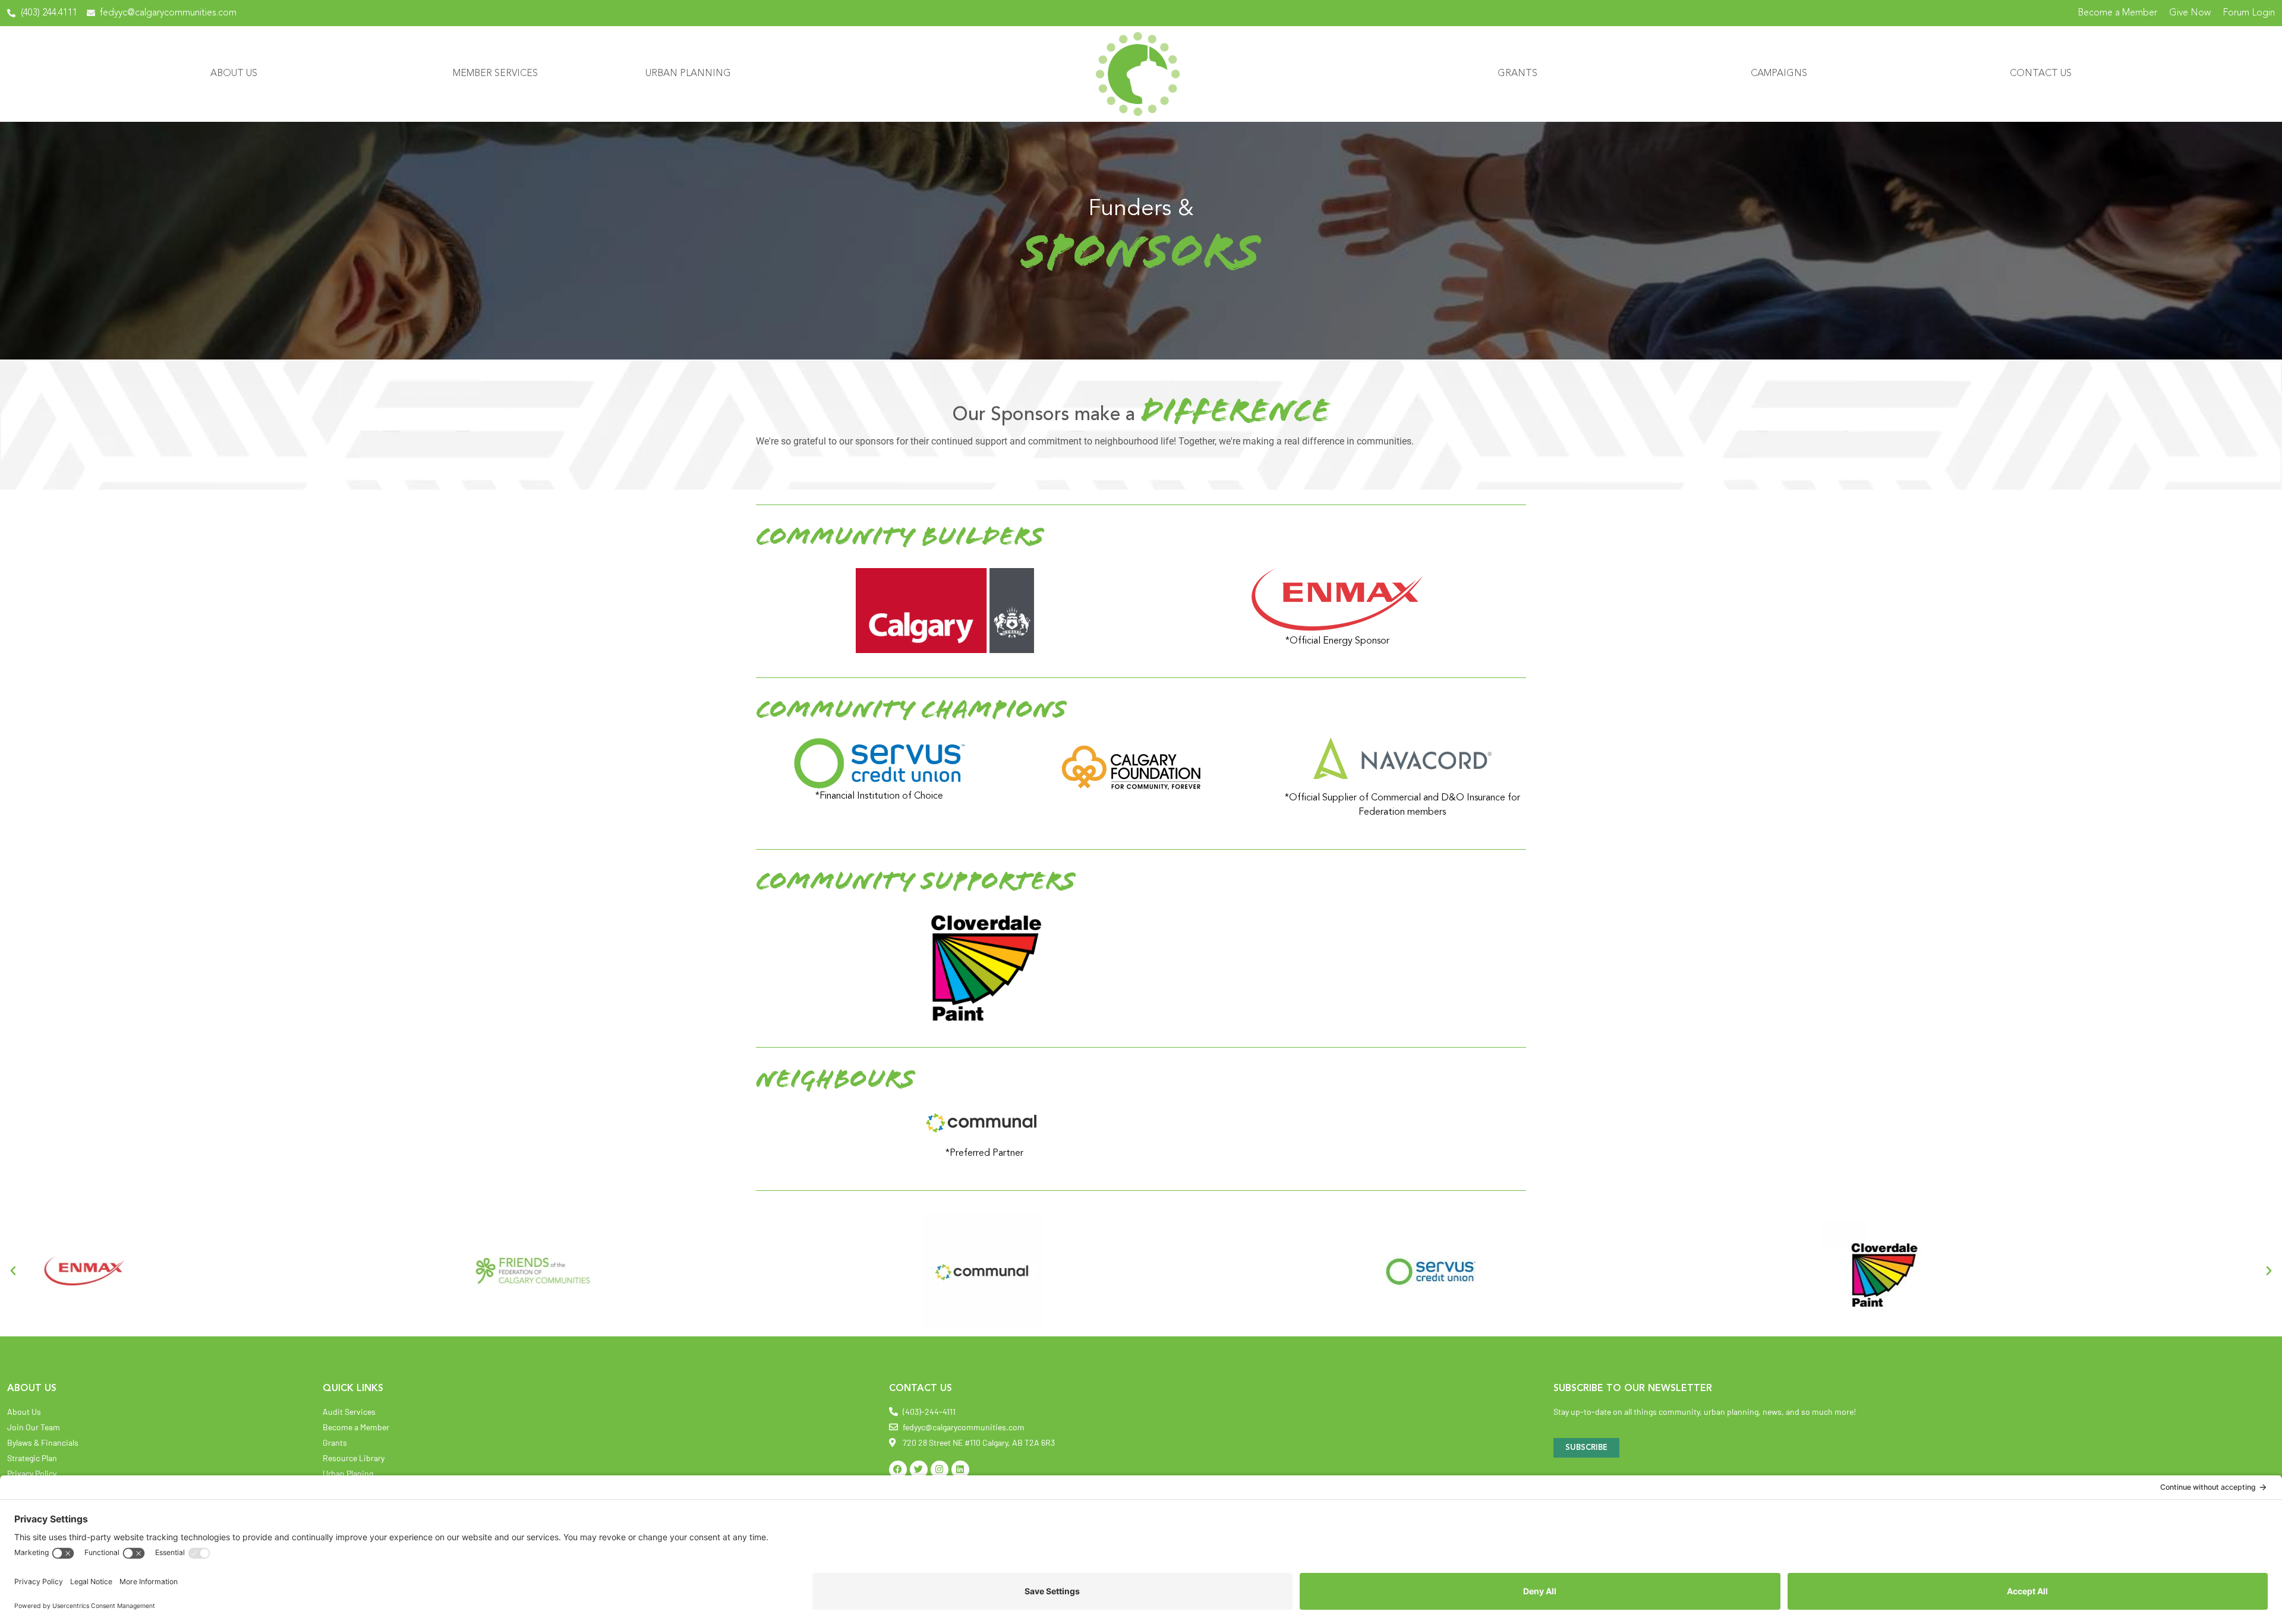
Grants (1517, 74)
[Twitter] (919, 1470)
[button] (13, 1271)
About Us (234, 74)
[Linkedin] (960, 1470)
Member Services (495, 74)
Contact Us (2041, 74)
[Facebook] (898, 1470)
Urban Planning (688, 74)
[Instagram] (940, 1470)
